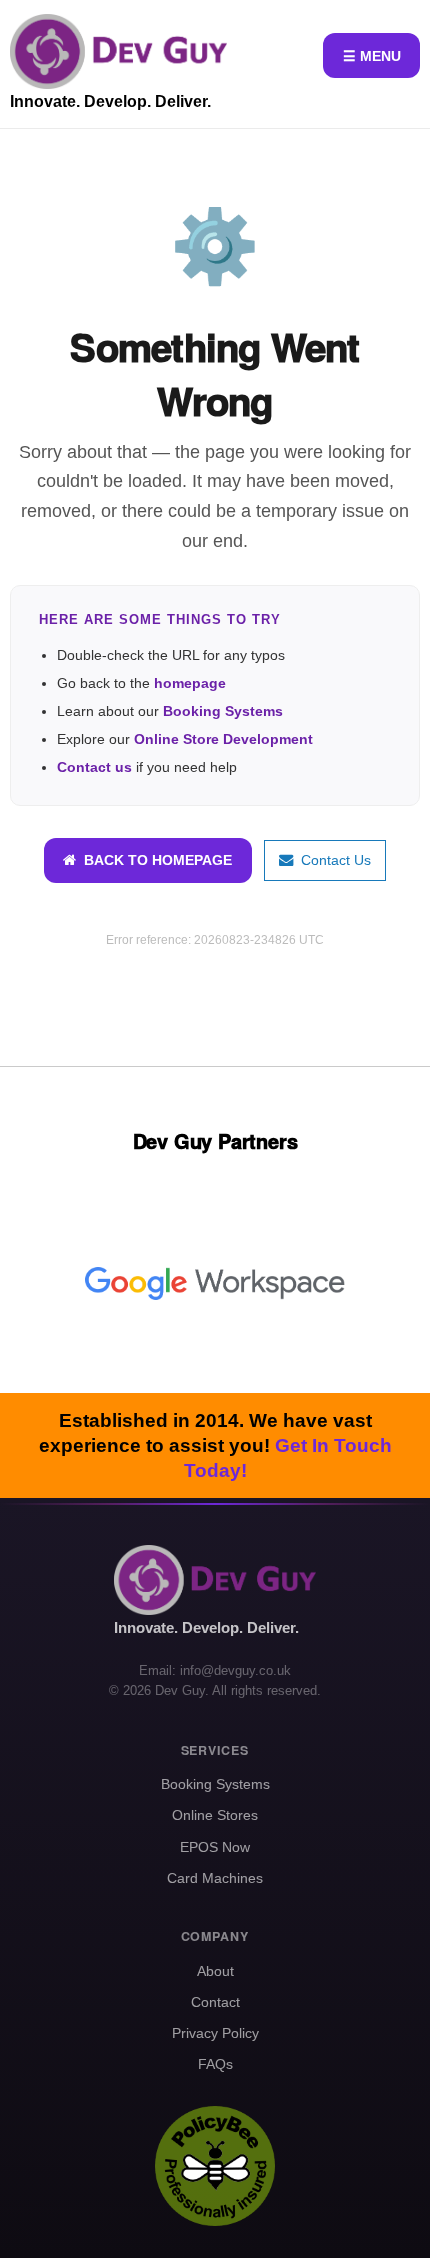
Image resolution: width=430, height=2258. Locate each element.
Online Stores (215, 1815)
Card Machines (215, 1878)
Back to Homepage (154, 860)
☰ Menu (372, 56)
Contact (215, 2002)
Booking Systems (223, 711)
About (215, 1971)
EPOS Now (215, 1847)
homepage (190, 683)
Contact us (94, 767)
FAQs (215, 2064)
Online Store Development (223, 739)
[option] (215, 1283)
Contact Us (332, 860)
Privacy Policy (215, 2033)
